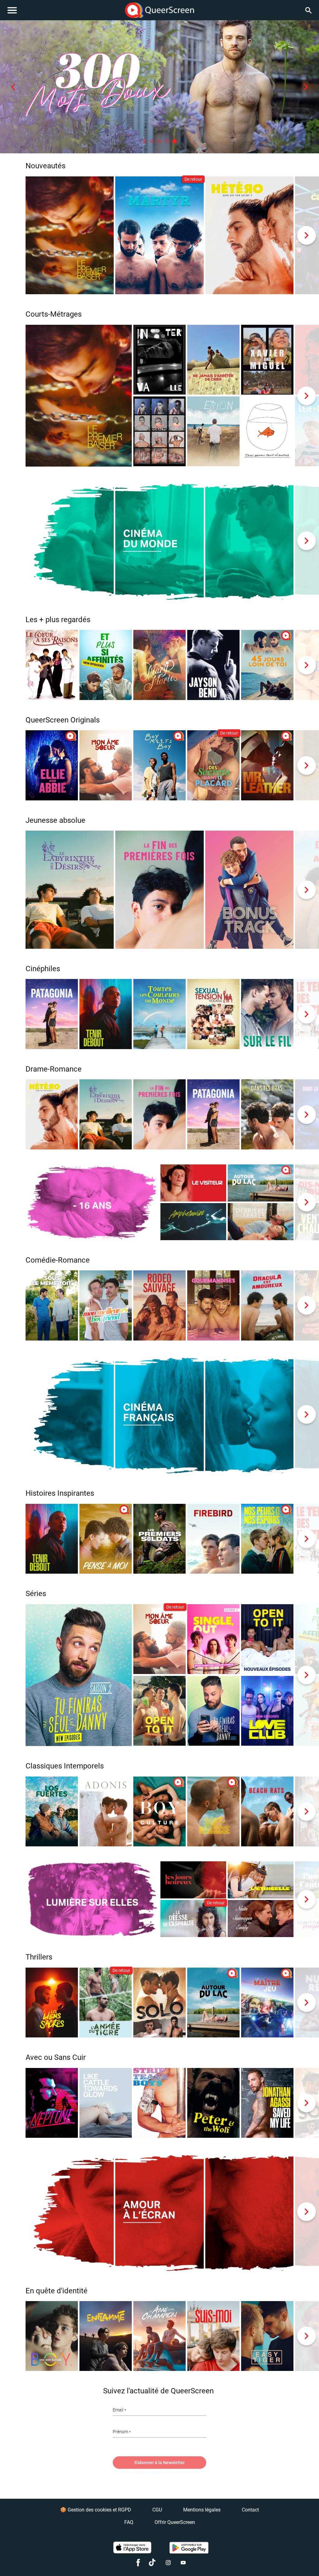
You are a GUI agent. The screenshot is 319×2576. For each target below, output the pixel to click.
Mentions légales (202, 2510)
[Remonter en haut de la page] (290, 2560)
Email (118, 2410)
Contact (250, 2510)
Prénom (120, 2432)
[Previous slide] (13, 87)
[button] (145, 141)
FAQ (129, 2522)
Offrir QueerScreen (175, 2522)
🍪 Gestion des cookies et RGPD (96, 2510)
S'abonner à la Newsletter (159, 2463)
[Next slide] (306, 87)
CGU (157, 2510)
